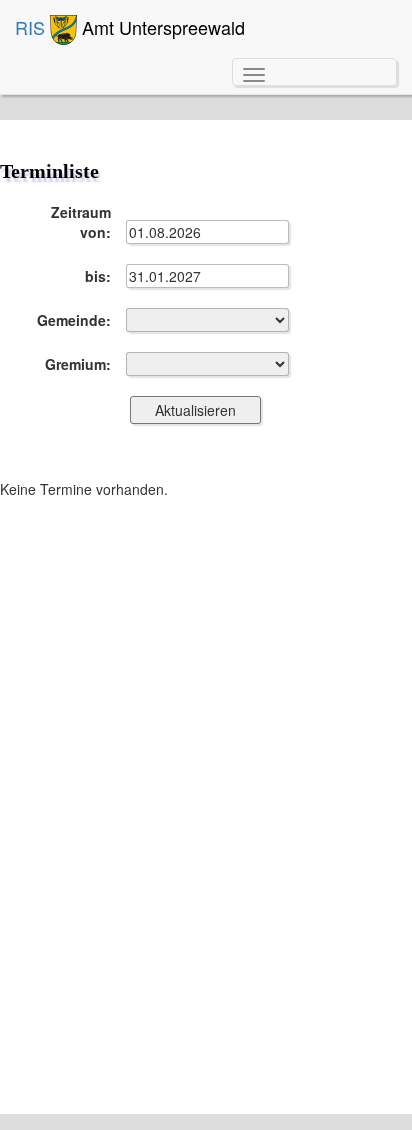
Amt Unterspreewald (161, 27)
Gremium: (78, 364)
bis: (98, 276)
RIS (32, 27)
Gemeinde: (74, 320)
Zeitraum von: (81, 222)
